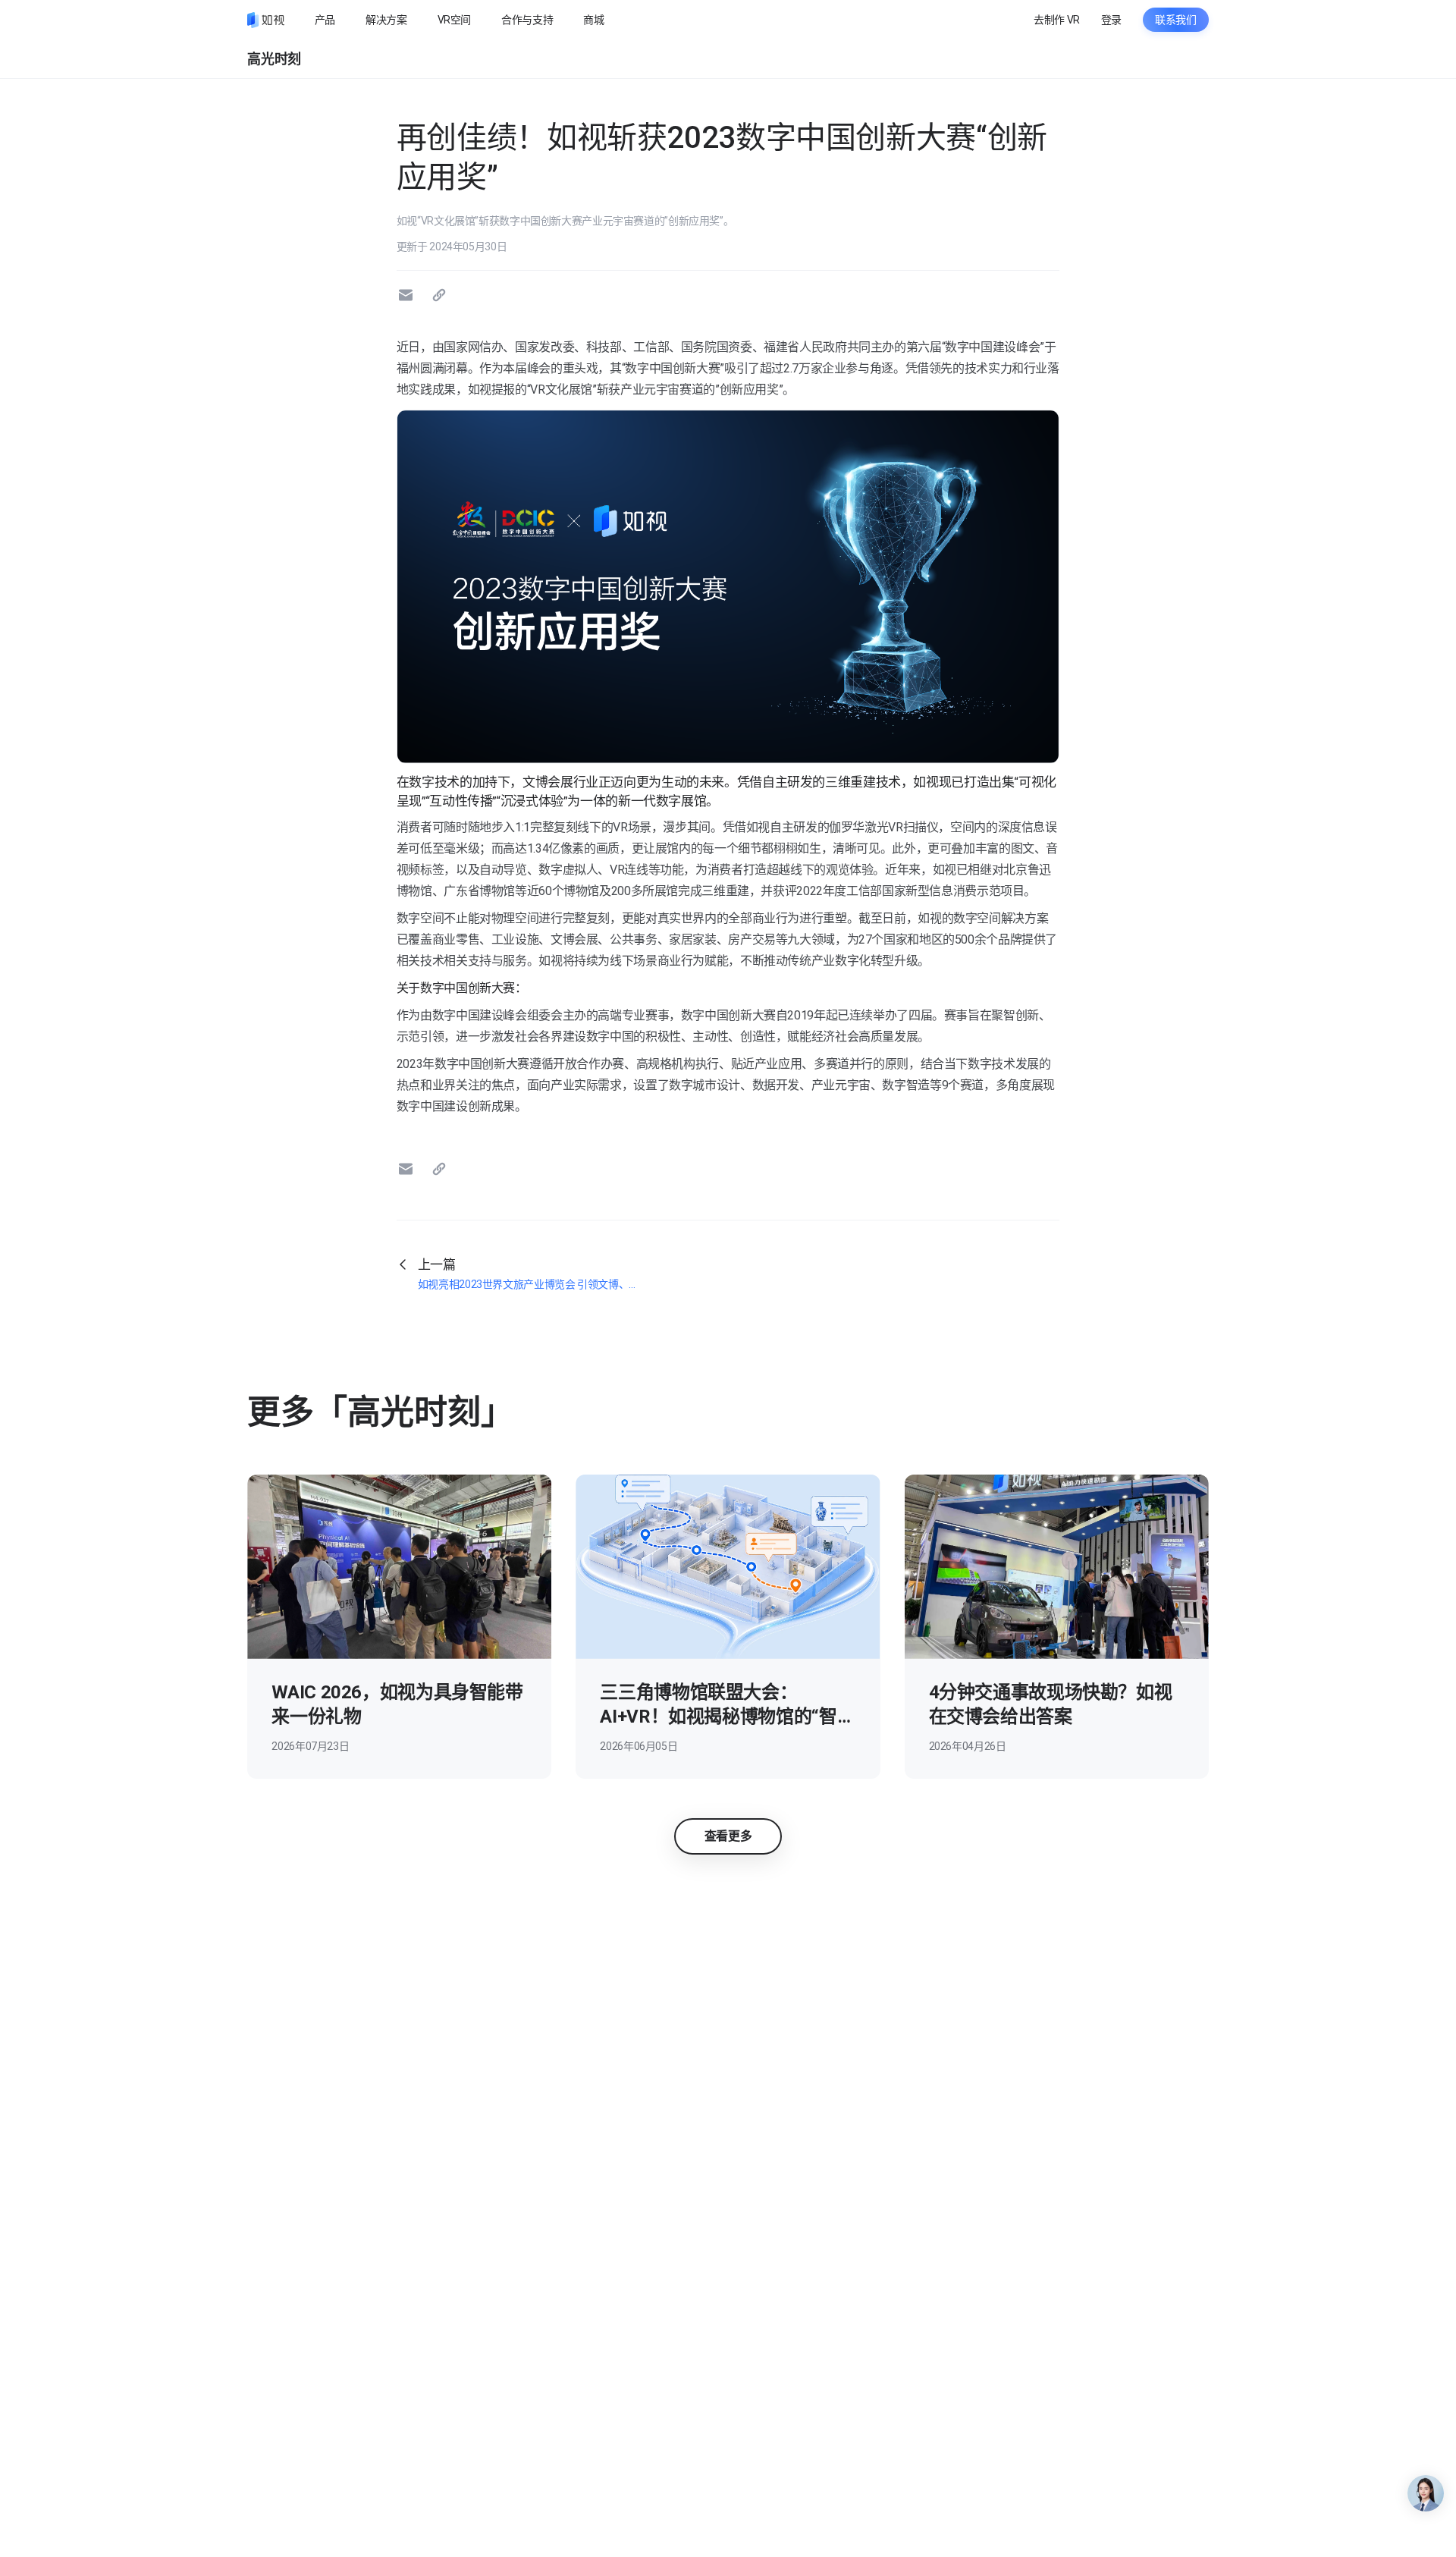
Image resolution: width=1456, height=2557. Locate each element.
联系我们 (1176, 20)
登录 (1111, 20)
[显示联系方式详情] (1426, 2493)
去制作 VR (1057, 20)
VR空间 (455, 20)
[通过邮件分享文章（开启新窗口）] (408, 295)
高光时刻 (274, 59)
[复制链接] (441, 295)
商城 (593, 20)
